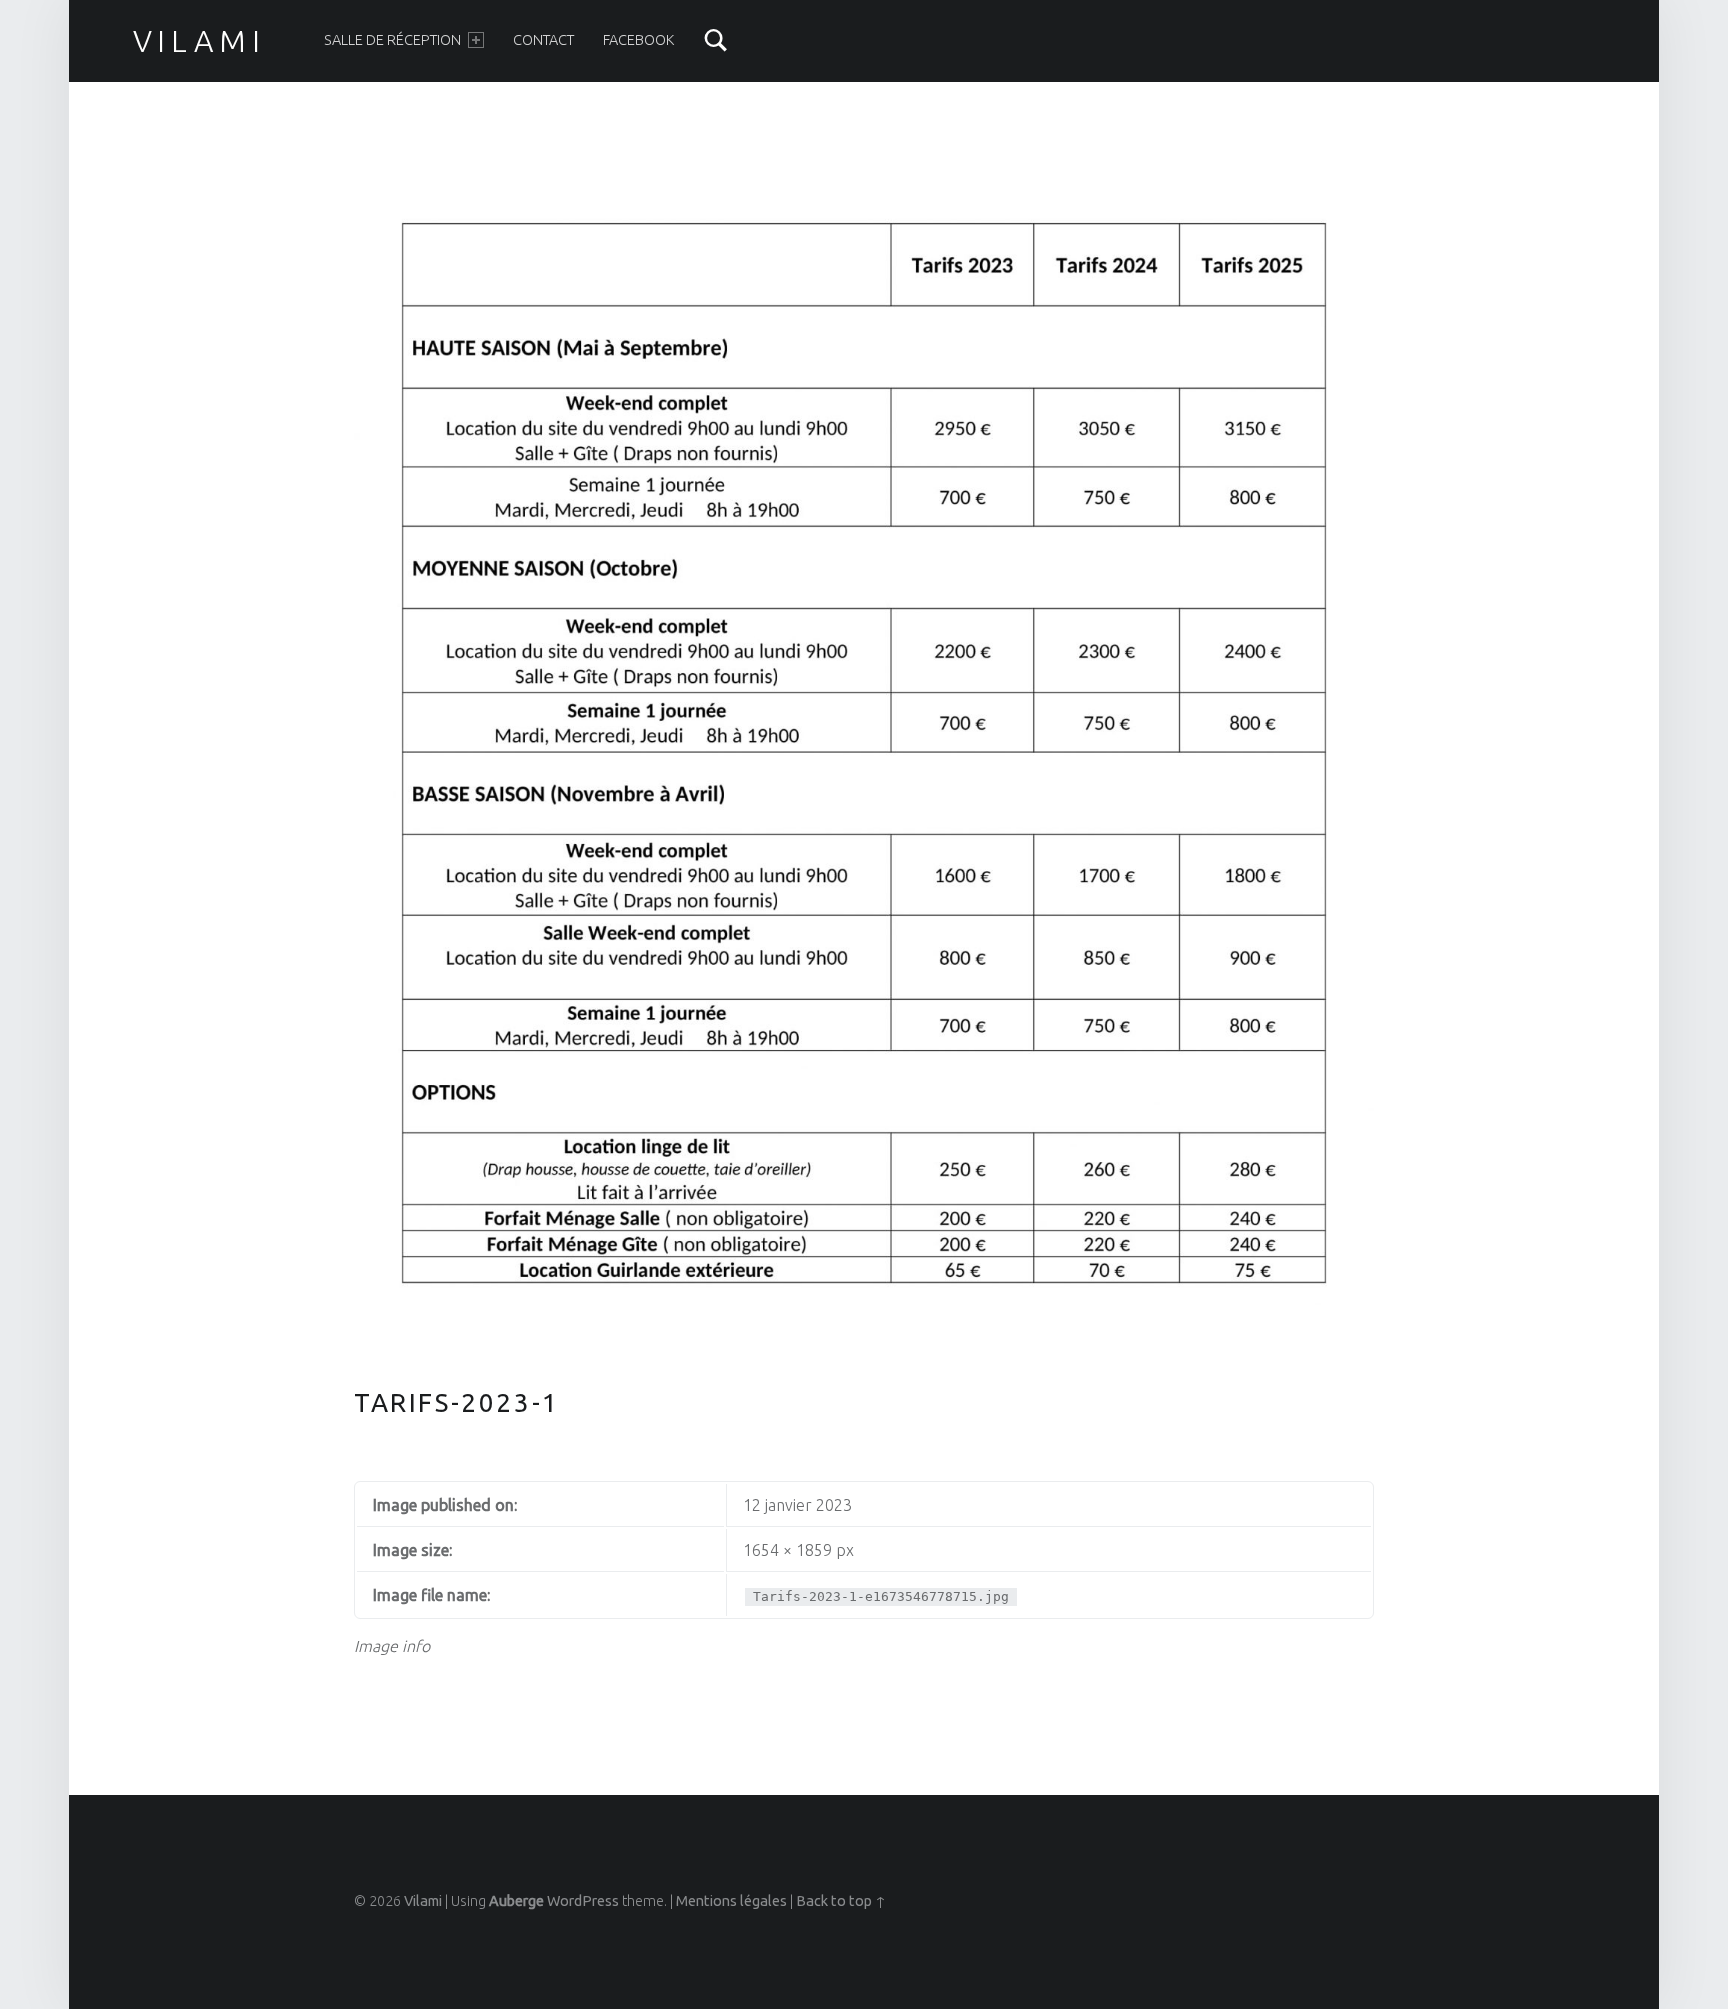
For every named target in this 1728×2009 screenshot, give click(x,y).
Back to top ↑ (841, 1901)
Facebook (638, 40)
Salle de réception (392, 40)
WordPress (583, 1901)
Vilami (199, 41)
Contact (543, 40)
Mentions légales (731, 1901)
